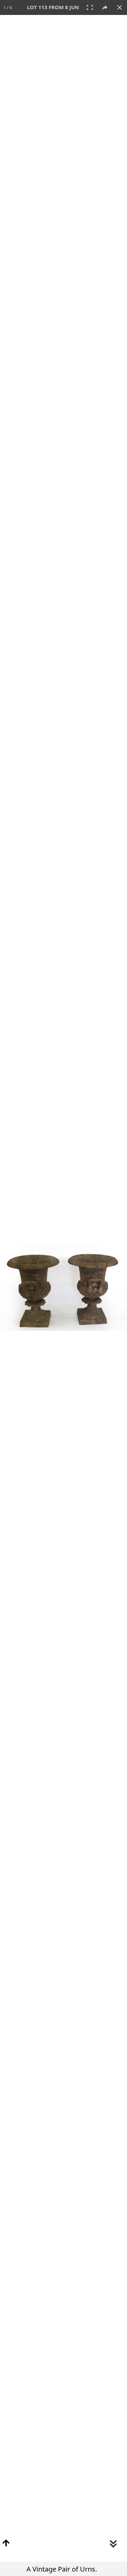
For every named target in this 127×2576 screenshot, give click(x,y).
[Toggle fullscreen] (90, 7)
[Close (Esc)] (120, 7)
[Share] (105, 7)
